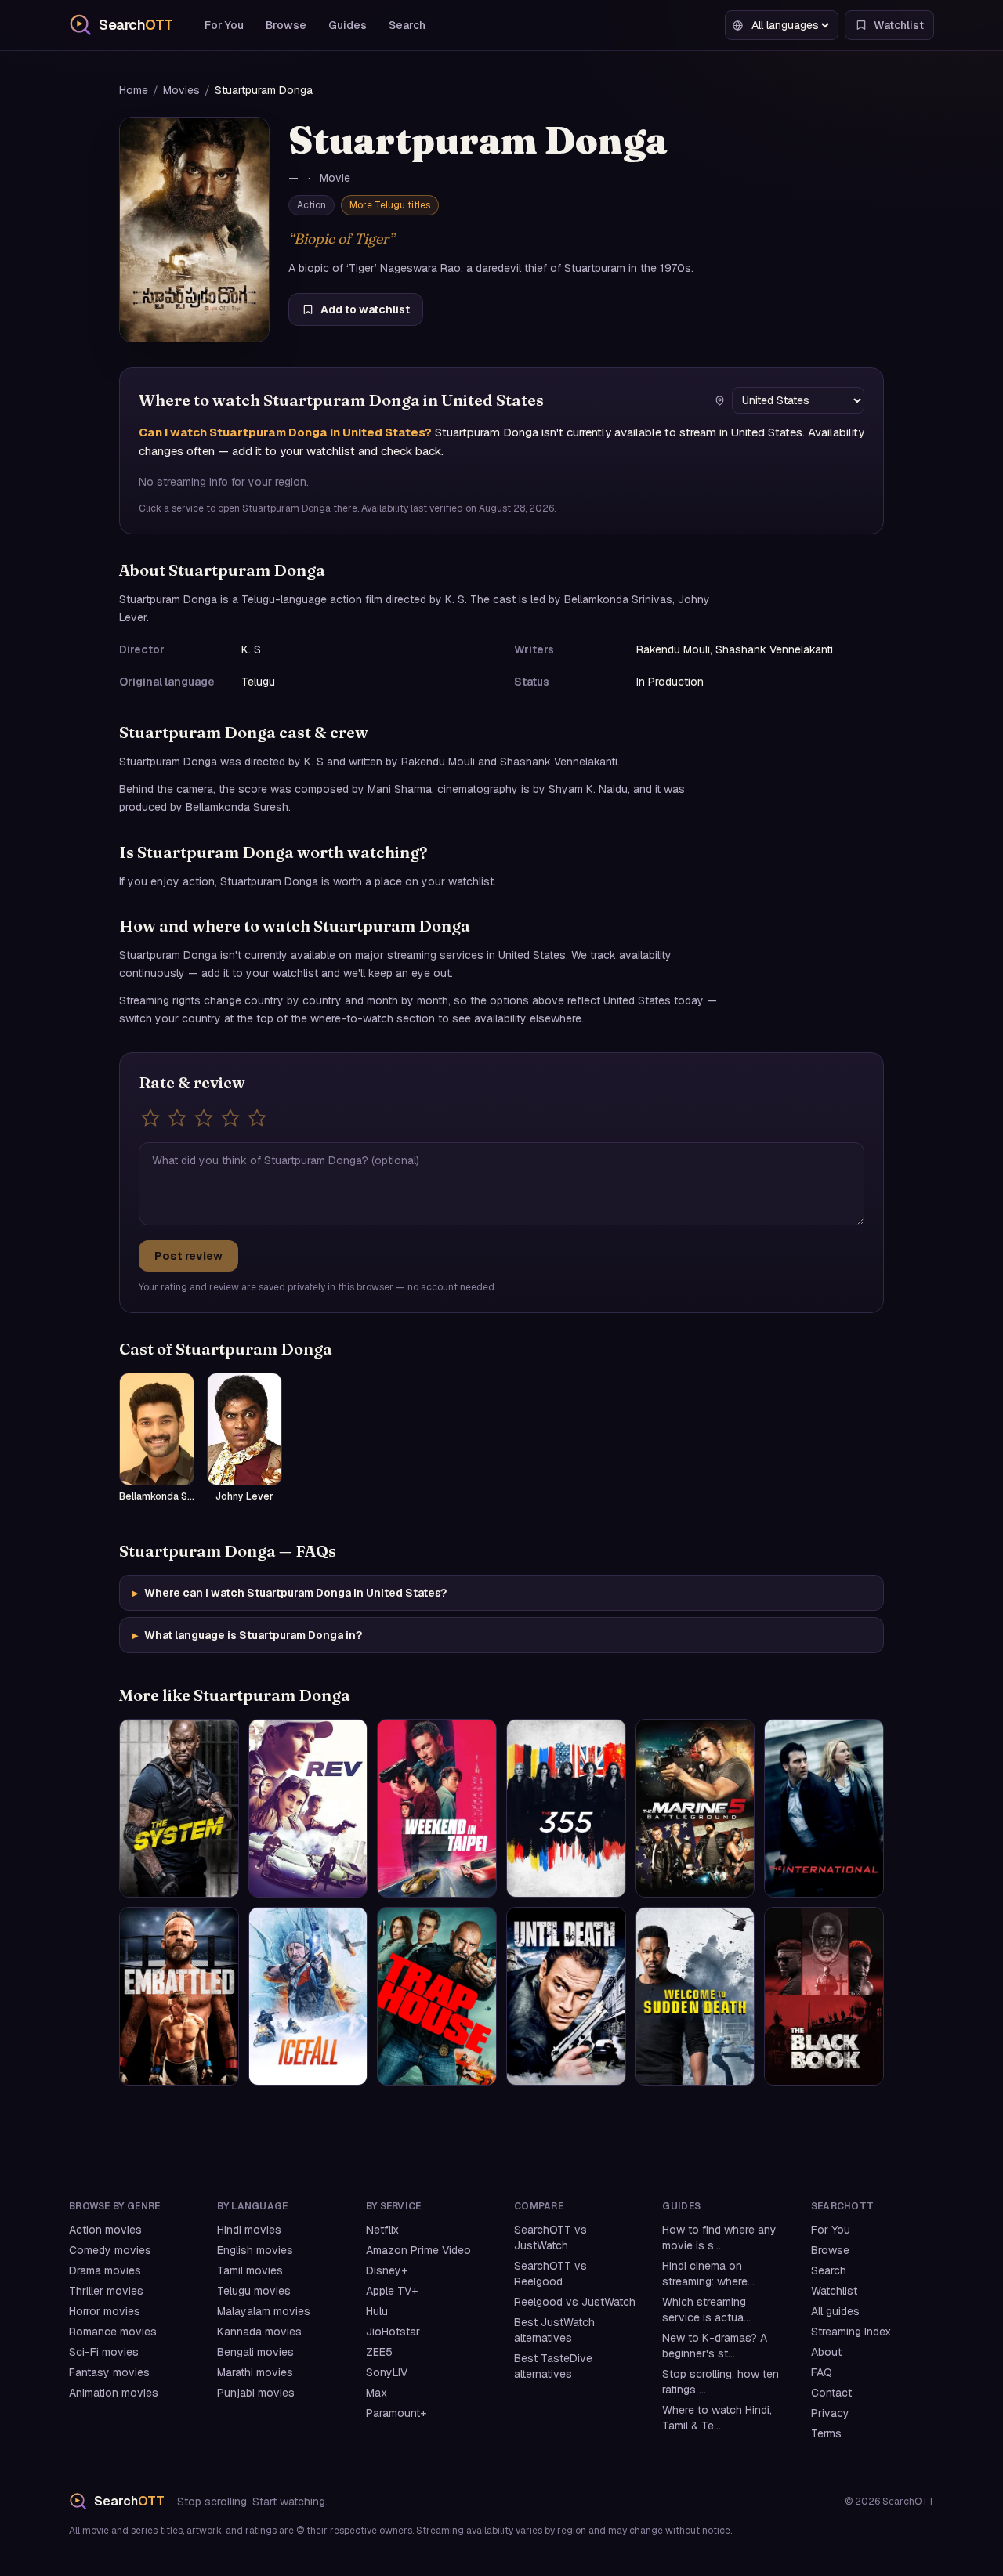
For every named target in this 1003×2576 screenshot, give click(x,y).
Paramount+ (396, 2413)
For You (224, 25)
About (826, 2352)
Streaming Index (851, 2332)
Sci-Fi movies (104, 2352)
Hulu (377, 2311)
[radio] (150, 1118)
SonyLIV (387, 2372)
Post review (188, 1256)
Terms (826, 2433)
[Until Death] (566, 1996)
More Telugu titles (390, 205)
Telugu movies (254, 2291)
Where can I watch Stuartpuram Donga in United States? (290, 1593)
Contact (831, 2393)
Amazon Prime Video (418, 2250)
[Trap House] (437, 1996)
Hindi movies (249, 2230)
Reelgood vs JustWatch (575, 2302)
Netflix (382, 2230)
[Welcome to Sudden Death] (695, 1996)
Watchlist (834, 2291)
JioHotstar (393, 2332)
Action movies (105, 2230)
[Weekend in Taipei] (437, 1808)
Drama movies (105, 2270)
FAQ (822, 2372)
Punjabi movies (256, 2393)
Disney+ (387, 2270)
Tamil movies (250, 2270)
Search (407, 25)
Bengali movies (255, 2352)
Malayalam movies (264, 2311)
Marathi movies (255, 2372)
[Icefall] (308, 1996)
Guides (348, 25)
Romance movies (113, 2332)
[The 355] (566, 1808)
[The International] (824, 1808)
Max (377, 2393)
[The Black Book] (824, 1996)
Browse (286, 25)
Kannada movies (259, 2332)
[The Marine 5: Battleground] (695, 1808)
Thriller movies (106, 2291)
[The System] (179, 1808)
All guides (835, 2311)
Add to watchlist (365, 309)
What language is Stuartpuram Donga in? (247, 1635)
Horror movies (105, 2311)
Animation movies (114, 2393)
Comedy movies (110, 2250)
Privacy (830, 2413)
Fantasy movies (109, 2372)
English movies (255, 2250)
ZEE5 (379, 2352)
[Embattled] (179, 1996)
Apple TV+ (392, 2291)
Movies (181, 90)
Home (134, 90)
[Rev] (308, 1808)
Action (311, 205)
